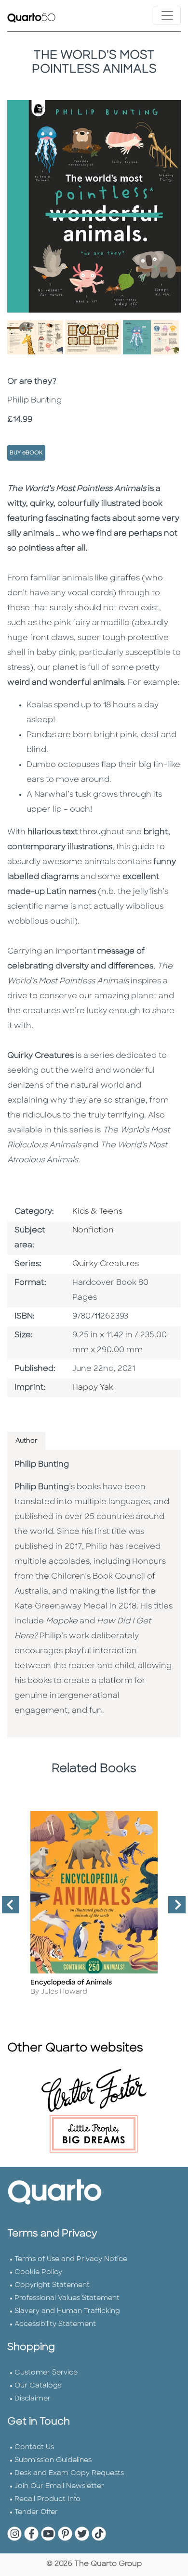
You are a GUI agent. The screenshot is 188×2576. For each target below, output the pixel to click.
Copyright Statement (52, 2285)
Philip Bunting (42, 1465)
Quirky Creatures (106, 1264)
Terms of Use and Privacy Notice (71, 2259)
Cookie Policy (38, 2272)
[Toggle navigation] (167, 15)
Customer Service (46, 2373)
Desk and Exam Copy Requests (69, 2473)
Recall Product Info (47, 2499)
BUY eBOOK (26, 453)
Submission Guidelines (53, 2460)
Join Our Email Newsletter (59, 2486)
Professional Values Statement (67, 2298)
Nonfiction (93, 1231)
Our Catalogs (38, 2386)
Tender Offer (36, 2512)
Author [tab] (26, 1441)
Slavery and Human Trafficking (67, 2311)
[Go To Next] (173, 1909)
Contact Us (34, 2447)
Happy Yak (93, 1388)
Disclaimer (33, 2399)
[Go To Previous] (7, 1909)
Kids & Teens (97, 1212)
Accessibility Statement (55, 2324)
